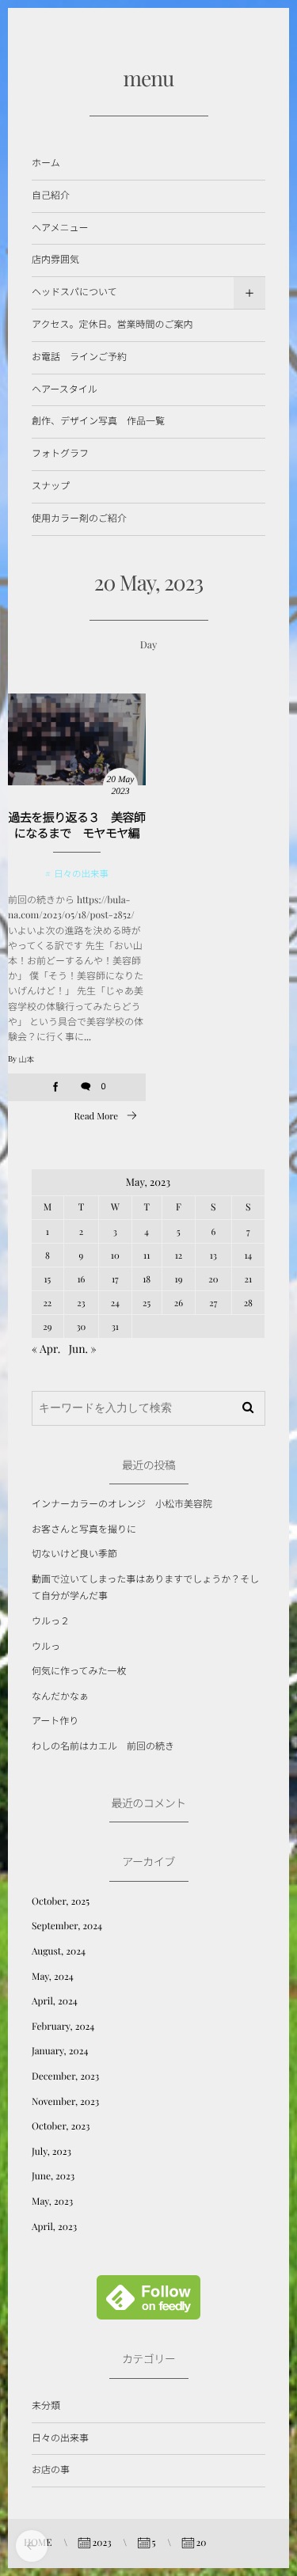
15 (48, 1279)
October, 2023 (61, 2126)
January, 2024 (60, 2051)
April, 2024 (55, 2001)
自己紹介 (51, 196)
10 (115, 1255)
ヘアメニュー (60, 228)
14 (248, 1255)
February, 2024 (63, 2027)
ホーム (46, 163)
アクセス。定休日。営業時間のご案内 (112, 325)
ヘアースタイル (65, 389)
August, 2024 (59, 1951)
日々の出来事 (81, 874)
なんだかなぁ (60, 1696)
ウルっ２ (51, 1621)
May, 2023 (52, 2202)
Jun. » (83, 1349)
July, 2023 (51, 2152)
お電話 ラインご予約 (79, 357)
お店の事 (51, 2470)
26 (179, 1303)
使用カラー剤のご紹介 (79, 519)
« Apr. (46, 1349)
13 (213, 1255)
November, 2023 (65, 2102)
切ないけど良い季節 (74, 1554)
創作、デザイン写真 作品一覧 (98, 421)
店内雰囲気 (55, 260)
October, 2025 (61, 1902)
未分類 (46, 2406)
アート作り (55, 1721)
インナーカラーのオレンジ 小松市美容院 (122, 1504)
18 (147, 1279)
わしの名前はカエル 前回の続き (103, 1746)
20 (213, 1279)
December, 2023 (65, 2076)
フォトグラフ (60, 454)
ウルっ (46, 1647)
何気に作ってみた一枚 (79, 1671)
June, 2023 (53, 2176)
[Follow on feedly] (148, 2311)
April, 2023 (54, 2227)
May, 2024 (53, 1977)
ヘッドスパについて (74, 292)
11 (147, 1255)
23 (81, 1303)
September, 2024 (67, 1926)
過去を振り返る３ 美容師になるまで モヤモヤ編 (77, 825)
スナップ (51, 486)
